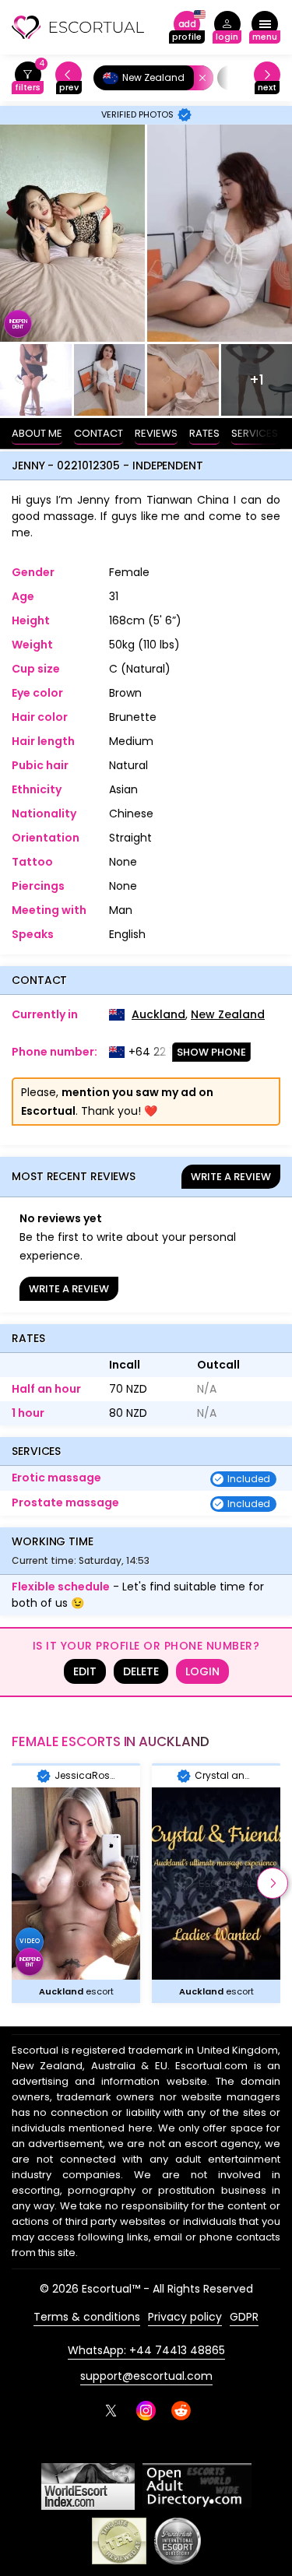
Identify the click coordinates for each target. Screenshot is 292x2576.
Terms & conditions (87, 2317)
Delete (141, 1671)
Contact (99, 433)
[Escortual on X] (111, 2411)
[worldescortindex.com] (88, 2486)
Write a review (231, 1177)
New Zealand (228, 1014)
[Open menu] (265, 28)
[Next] (267, 78)
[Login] (227, 28)
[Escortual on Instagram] (146, 2411)
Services (255, 433)
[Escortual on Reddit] (181, 2411)
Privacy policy (185, 2317)
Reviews (156, 433)
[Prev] (69, 78)
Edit (85, 1671)
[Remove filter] (200, 78)
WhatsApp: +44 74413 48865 (146, 2350)
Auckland (158, 1014)
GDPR (244, 2317)
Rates (204, 433)
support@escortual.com (146, 2376)
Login (202, 1671)
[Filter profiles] (28, 78)
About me (37, 433)
